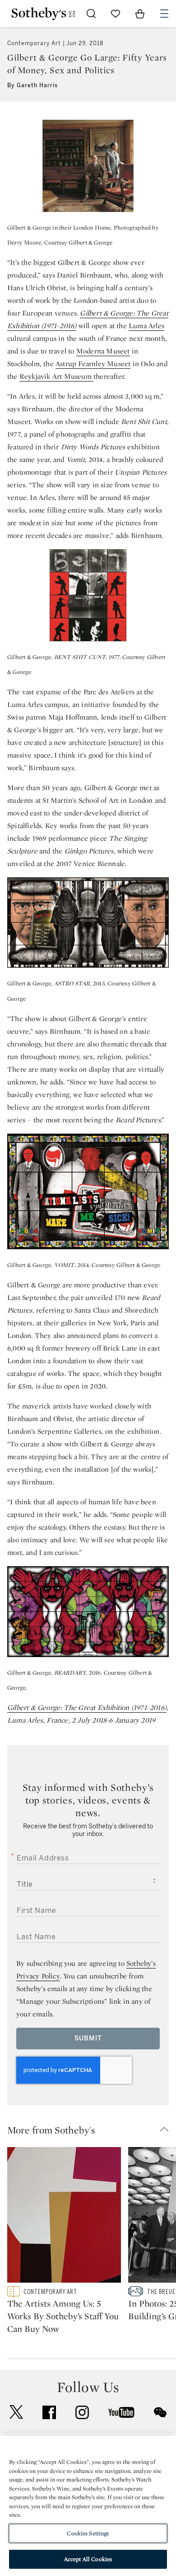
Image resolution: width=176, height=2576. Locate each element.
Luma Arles (146, 326)
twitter (16, 2412)
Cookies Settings (88, 2533)
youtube (121, 2412)
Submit (88, 2038)
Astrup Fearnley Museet (93, 364)
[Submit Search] (91, 14)
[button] (92, 2130)
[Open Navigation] (164, 14)
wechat (160, 2412)
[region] (88, 2506)
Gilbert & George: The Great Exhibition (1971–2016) (87, 1707)
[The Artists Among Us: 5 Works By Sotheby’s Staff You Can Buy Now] (64, 2217)
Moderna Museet (103, 351)
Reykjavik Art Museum (56, 376)
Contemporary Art (34, 43)
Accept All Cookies (88, 2559)
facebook (49, 2412)
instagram (82, 2412)
